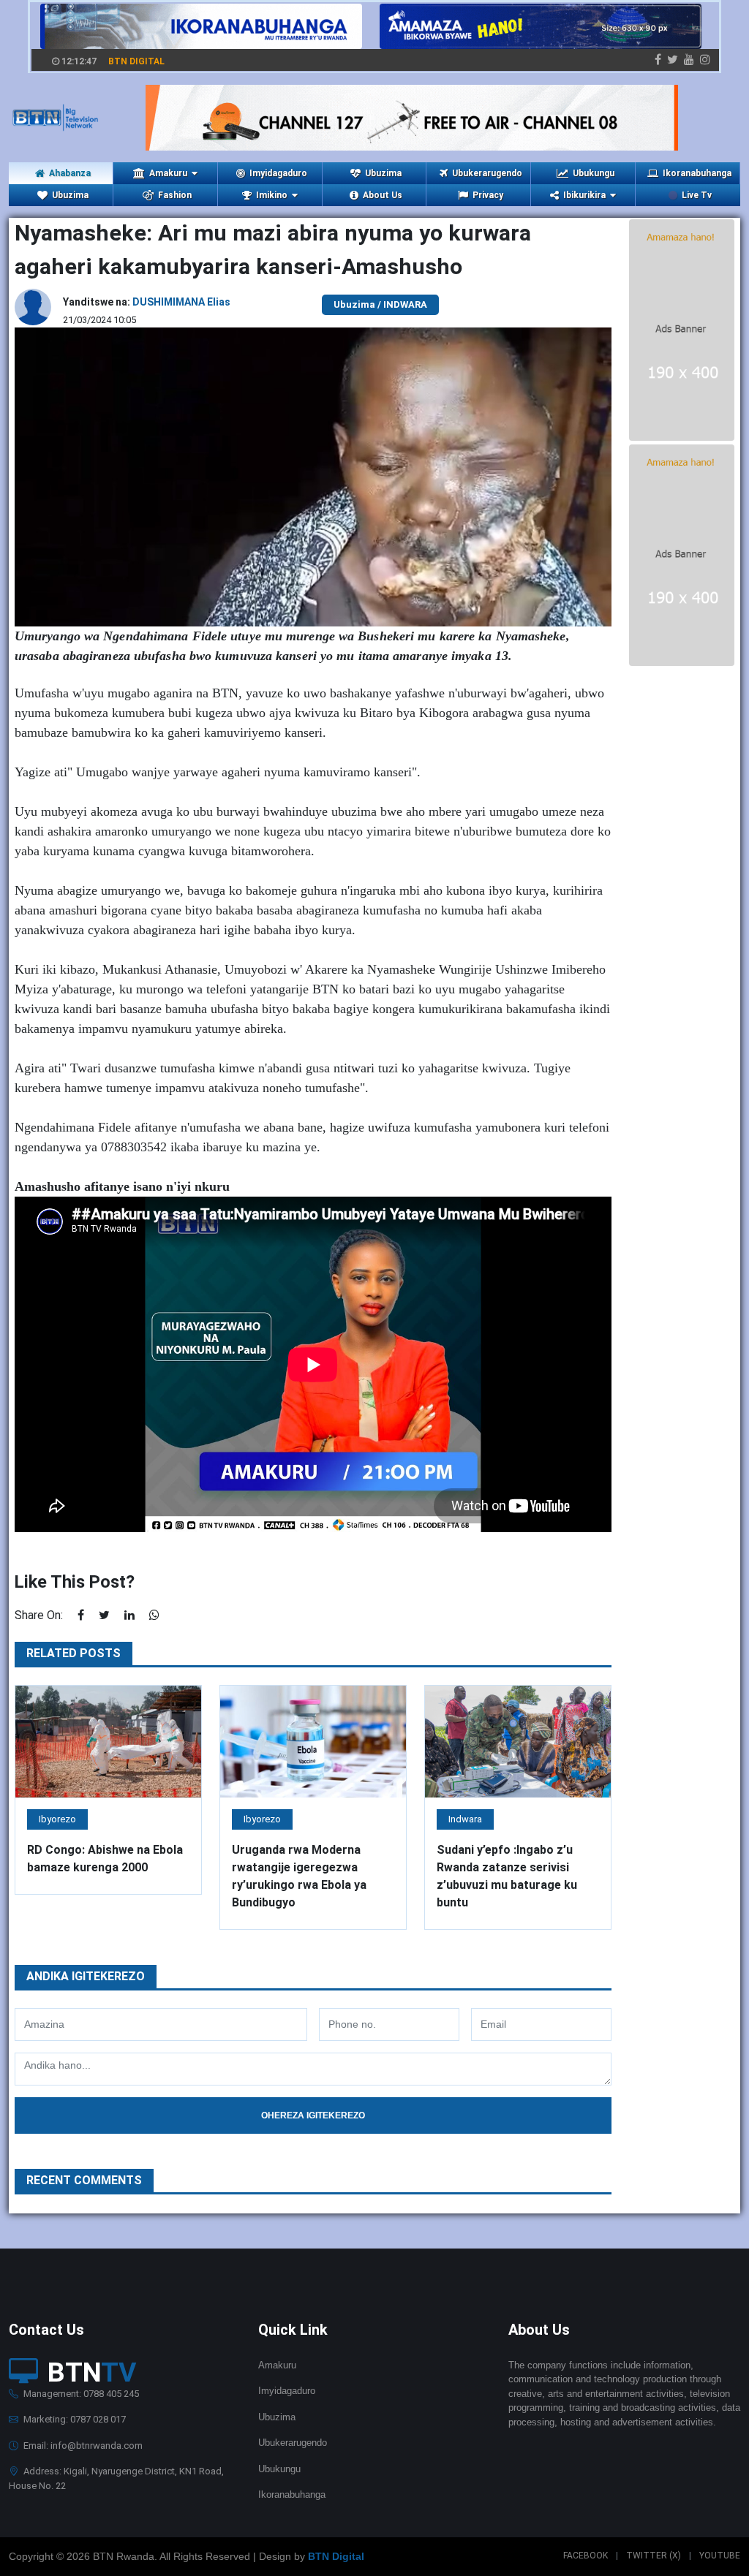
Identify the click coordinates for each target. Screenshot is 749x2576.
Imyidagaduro (278, 173)
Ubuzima (383, 173)
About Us (383, 195)
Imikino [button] (272, 195)
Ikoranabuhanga (697, 173)
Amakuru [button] (168, 173)
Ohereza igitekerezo (313, 2115)
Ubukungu (594, 173)
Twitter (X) (654, 2556)
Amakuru (277, 2365)
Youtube (720, 2556)
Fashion (175, 195)
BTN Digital (336, 2556)
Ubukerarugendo (487, 173)
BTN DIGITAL (136, 61)
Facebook (586, 2556)
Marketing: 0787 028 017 (74, 2419)
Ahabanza (70, 173)
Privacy (488, 195)
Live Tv (697, 195)
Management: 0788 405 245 (80, 2394)
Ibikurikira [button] (584, 195)
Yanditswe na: (147, 302)
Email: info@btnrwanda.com (82, 2446)
